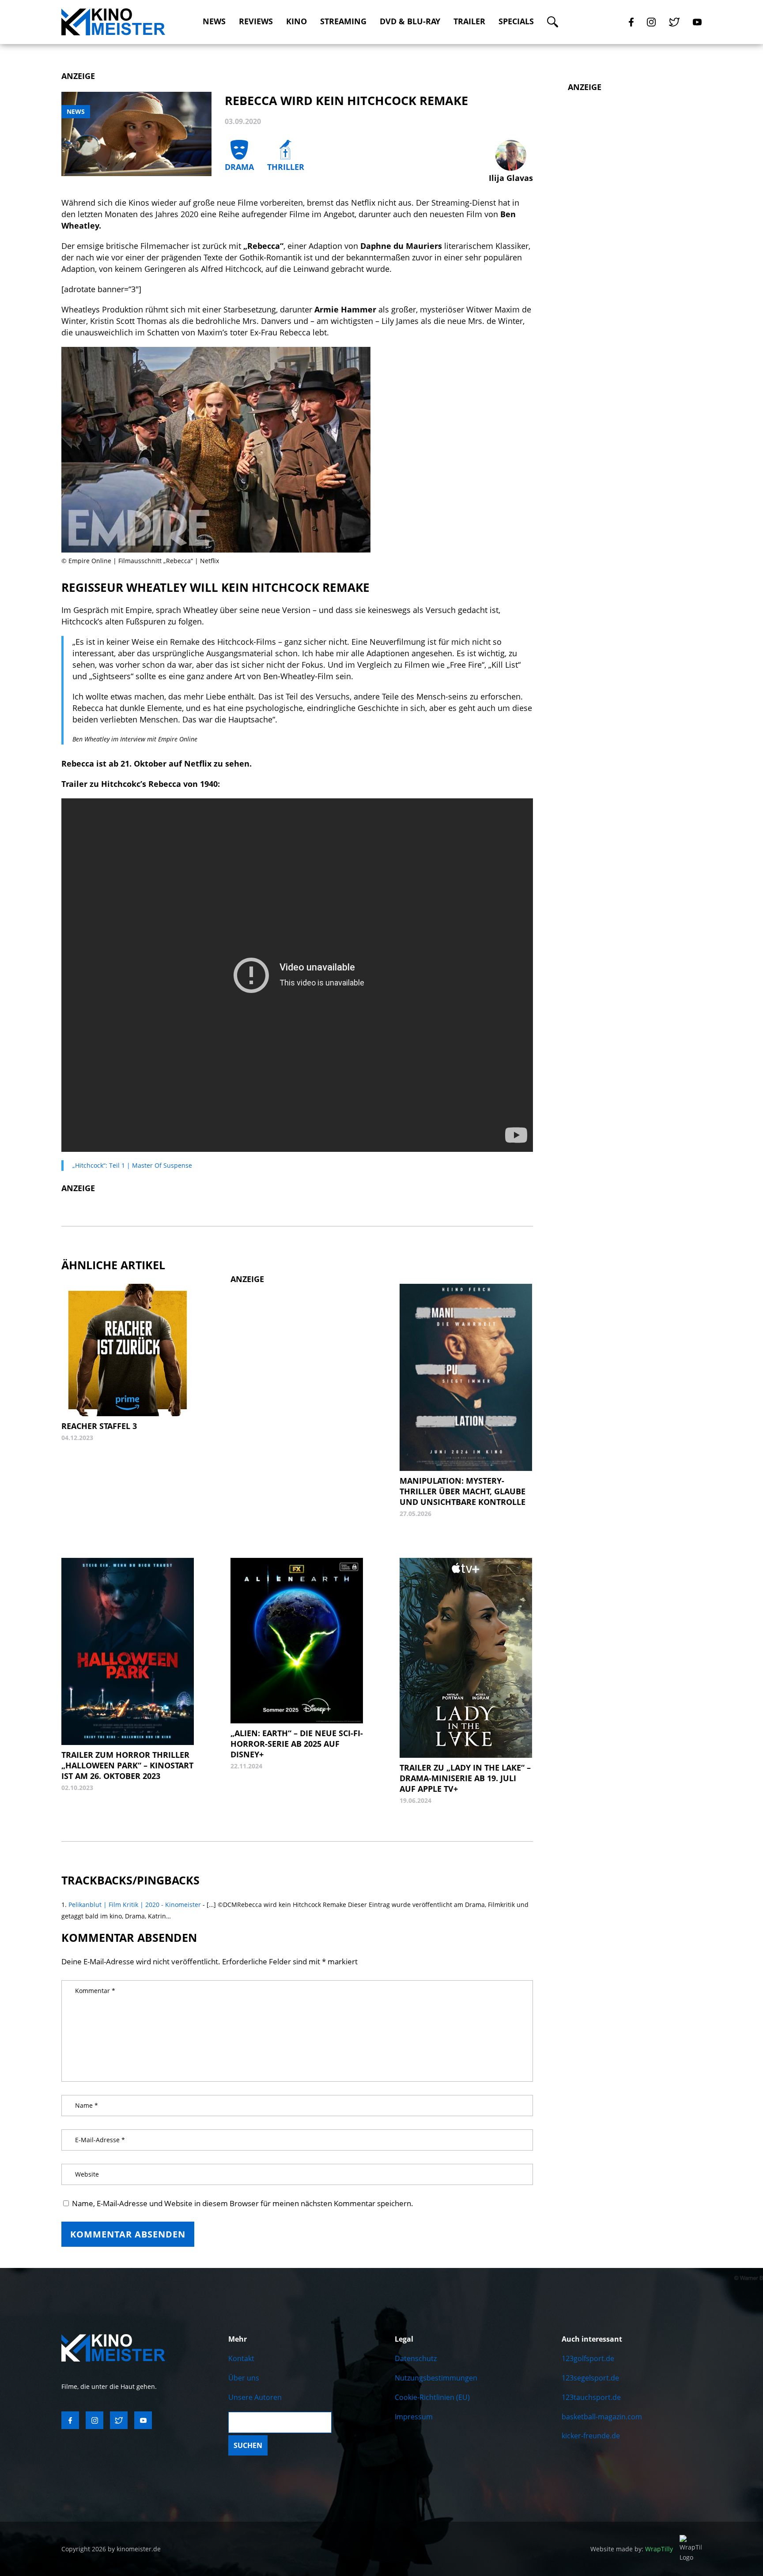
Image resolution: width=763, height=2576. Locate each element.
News (214, 21)
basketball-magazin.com (602, 2417)
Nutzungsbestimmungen (436, 2378)
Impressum (414, 2417)
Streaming (343, 21)
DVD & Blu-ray (410, 21)
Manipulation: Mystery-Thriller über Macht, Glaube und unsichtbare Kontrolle (463, 1491)
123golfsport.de (588, 2358)
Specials (516, 21)
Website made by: (632, 2549)
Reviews (256, 21)
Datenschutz (416, 2358)
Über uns (244, 2378)
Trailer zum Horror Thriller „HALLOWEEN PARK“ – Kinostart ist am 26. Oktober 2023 (127, 1765)
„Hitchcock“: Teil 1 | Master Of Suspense (132, 1165)
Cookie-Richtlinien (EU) (432, 2397)
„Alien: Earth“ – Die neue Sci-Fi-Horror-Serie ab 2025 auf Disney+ (297, 1744)
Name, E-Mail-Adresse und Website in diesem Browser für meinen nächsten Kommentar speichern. (243, 2203)
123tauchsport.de (591, 2397)
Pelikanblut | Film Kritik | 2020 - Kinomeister (135, 1905)
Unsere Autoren (255, 2397)
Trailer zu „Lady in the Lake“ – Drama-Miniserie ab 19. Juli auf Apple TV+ (465, 1778)
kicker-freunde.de (591, 2436)
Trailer (469, 21)
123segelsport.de (590, 2378)
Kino (297, 21)
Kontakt (241, 2358)
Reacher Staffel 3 (99, 1426)
